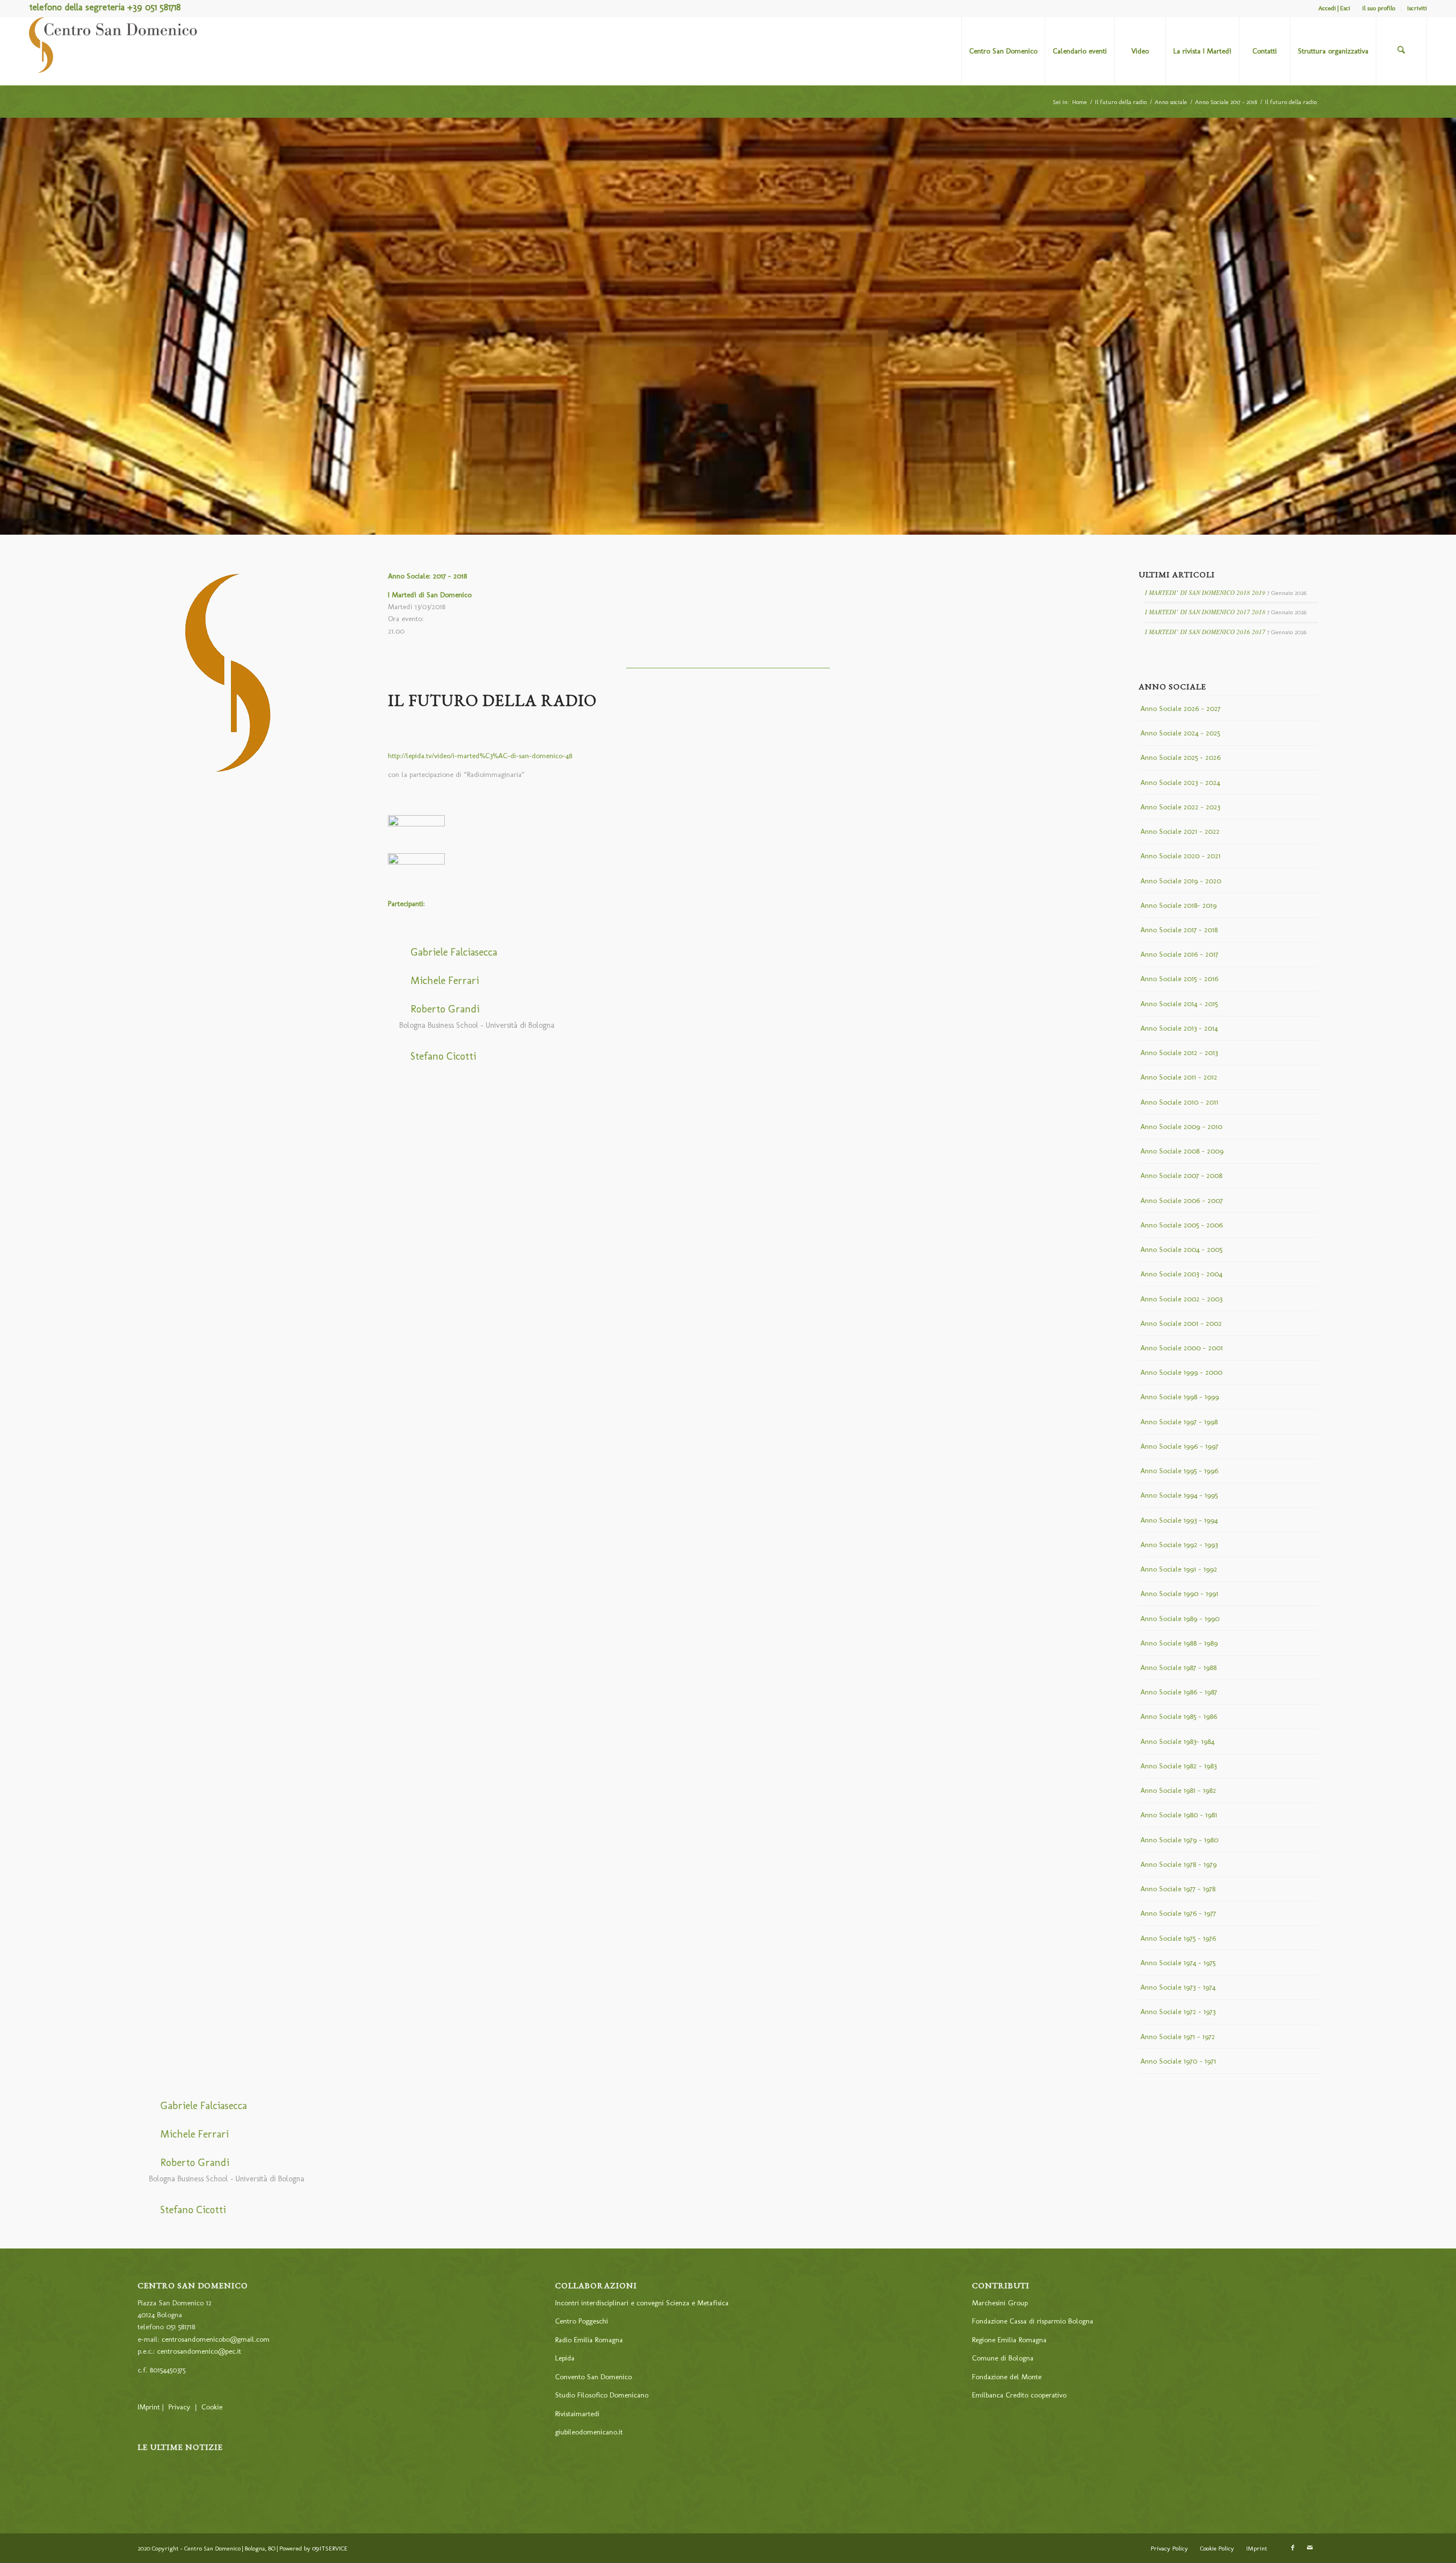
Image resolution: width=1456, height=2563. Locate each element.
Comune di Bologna (1003, 2358)
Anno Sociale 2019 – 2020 (1181, 881)
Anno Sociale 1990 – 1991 (1179, 1593)
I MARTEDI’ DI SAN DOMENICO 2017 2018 (1205, 612)
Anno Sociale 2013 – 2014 (1179, 1028)
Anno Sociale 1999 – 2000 (1181, 1372)
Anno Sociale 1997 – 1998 (1179, 1422)
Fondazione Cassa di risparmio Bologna (1033, 2321)
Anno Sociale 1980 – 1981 (1179, 1815)
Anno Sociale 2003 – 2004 (1181, 1274)
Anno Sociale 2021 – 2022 (1180, 831)
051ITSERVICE (330, 2548)
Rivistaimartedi (577, 2414)
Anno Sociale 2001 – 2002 (1181, 1323)
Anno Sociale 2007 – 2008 (1181, 1175)
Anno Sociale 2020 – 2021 (1180, 856)
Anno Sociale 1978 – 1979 (1178, 1864)
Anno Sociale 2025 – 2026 (1180, 757)
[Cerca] (1401, 51)
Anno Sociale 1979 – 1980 (1179, 1840)
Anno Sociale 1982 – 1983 (1178, 1766)
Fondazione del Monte (1007, 2377)
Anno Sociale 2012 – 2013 (1179, 1053)
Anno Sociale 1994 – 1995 (1179, 1495)
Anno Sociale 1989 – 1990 (1180, 1619)
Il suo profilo (1379, 8)
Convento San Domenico (593, 2377)
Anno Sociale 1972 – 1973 (1178, 2012)
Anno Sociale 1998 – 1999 (1180, 1397)
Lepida (565, 2358)
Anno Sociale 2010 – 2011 (1179, 1102)
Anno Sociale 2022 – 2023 (1180, 807)
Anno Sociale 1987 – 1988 (1178, 1667)
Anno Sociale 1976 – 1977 (1178, 1913)
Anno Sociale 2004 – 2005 (1181, 1249)
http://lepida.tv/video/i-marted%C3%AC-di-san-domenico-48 (480, 756)
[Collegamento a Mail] (1310, 2548)
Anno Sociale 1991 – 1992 (1179, 1569)
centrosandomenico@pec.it (199, 2351)
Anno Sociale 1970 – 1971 (1178, 2061)
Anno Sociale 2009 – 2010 (1181, 1127)
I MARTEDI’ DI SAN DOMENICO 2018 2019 (1205, 592)
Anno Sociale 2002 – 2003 (1181, 1299)
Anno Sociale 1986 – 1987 (1179, 1692)
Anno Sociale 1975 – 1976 (1178, 1938)
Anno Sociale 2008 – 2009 (1182, 1151)
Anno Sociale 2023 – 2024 (1180, 782)
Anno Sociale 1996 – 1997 (1179, 1446)
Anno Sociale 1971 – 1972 (1178, 2037)
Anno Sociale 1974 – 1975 (1178, 1963)
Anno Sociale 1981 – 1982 (1178, 1790)
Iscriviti (1417, 8)
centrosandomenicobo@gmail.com (216, 2339)
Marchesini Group (1000, 2303)
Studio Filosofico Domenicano (602, 2395)
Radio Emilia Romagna (589, 2340)
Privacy (179, 2407)
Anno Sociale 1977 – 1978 (1178, 1889)
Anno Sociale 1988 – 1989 (1179, 1643)
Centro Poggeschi (582, 2321)
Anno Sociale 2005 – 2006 (1182, 1225)
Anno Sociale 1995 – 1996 (1179, 1471)
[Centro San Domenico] (114, 51)
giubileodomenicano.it (589, 2432)
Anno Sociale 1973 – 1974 (1178, 1987)
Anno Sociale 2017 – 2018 (1179, 930)
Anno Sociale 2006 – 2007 (1182, 1200)
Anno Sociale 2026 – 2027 (1180, 708)
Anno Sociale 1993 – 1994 (1179, 1520)
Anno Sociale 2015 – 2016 (1179, 979)
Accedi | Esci (1334, 8)
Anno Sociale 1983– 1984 (1177, 1741)
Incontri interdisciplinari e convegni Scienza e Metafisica (642, 2303)
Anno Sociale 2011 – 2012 (1179, 1077)
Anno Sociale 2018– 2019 (1178, 905)
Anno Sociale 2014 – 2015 (1179, 1004)
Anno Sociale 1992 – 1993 (1179, 1545)
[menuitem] (1335, 9)
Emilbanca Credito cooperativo (1019, 2395)
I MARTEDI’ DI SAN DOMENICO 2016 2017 (1205, 632)
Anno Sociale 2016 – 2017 (1179, 954)
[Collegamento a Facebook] (1293, 2548)
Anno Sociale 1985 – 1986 (1179, 1716)
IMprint (149, 2407)
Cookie (212, 2407)
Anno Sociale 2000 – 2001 (1182, 1348)
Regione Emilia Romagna (1009, 2340)
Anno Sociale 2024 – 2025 (1180, 733)
